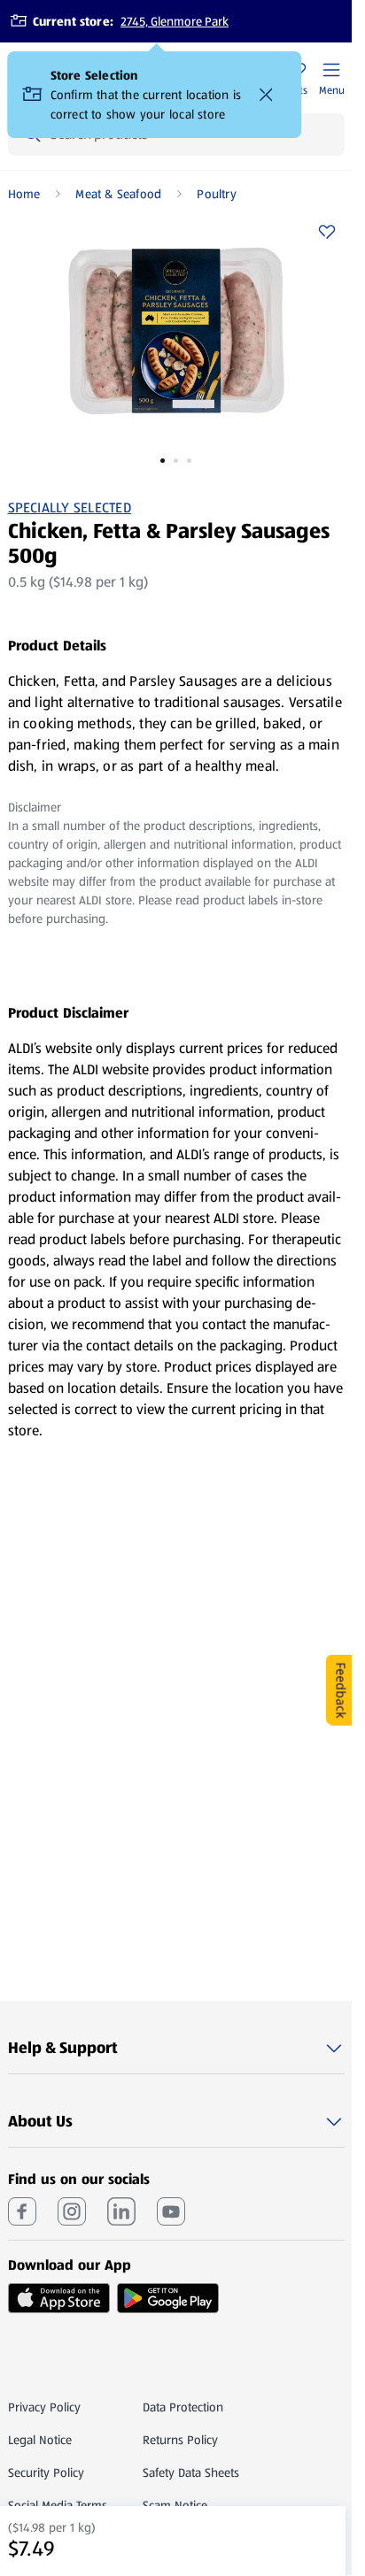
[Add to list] (327, 232)
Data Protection (183, 2407)
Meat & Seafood (118, 194)
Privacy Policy (44, 2407)
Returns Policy (180, 2440)
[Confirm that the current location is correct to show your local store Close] (267, 95)
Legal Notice (40, 2440)
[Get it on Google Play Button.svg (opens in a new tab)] (168, 2298)
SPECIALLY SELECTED (70, 508)
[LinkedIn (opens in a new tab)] (121, 2211)
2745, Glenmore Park (175, 21)
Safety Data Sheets (191, 2472)
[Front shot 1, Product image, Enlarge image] (176, 331)
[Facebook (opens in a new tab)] (22, 2211)
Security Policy (46, 2472)
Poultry (216, 194)
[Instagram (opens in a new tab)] (72, 2211)
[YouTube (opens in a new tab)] (171, 2211)
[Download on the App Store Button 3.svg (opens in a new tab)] (59, 2298)
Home (24, 194)
